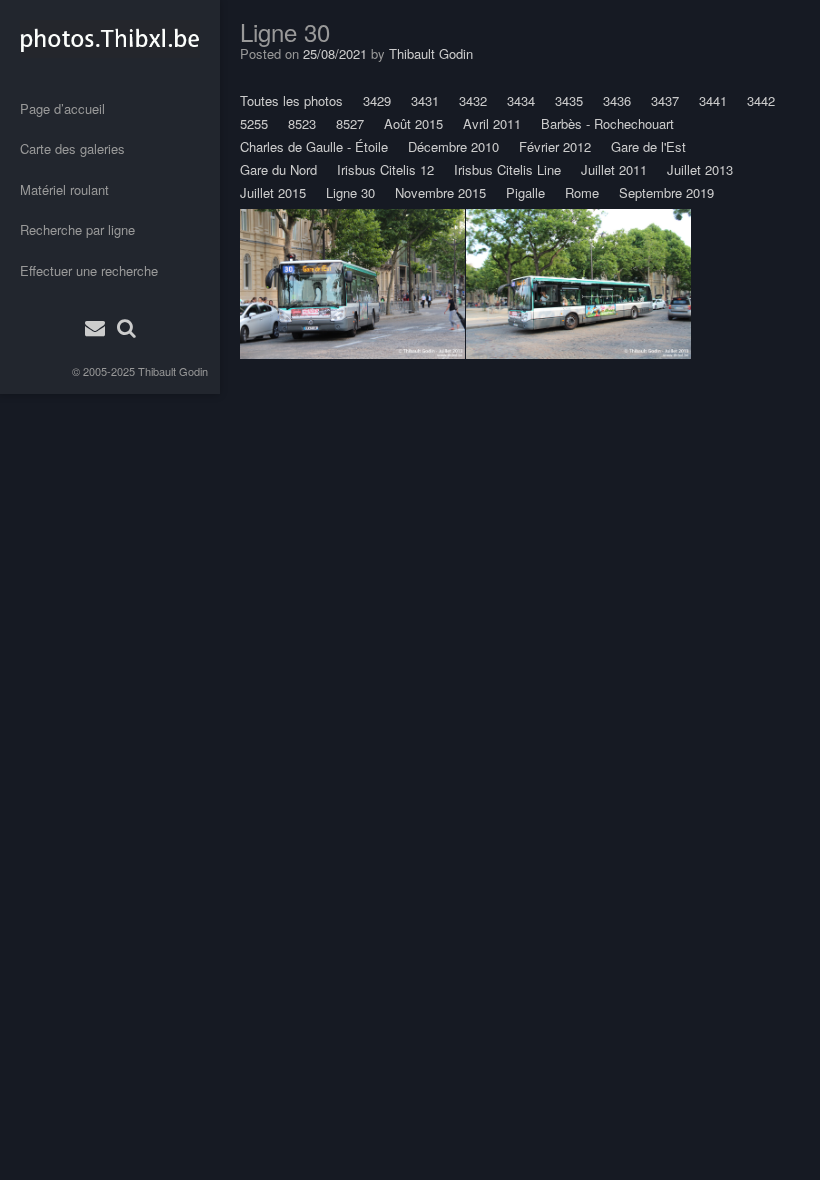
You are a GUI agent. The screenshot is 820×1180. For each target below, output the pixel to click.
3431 (425, 100)
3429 (377, 100)
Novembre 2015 (440, 192)
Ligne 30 (350, 192)
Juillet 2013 (700, 169)
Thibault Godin (173, 371)
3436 (617, 100)
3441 (713, 100)
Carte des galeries (72, 148)
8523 (302, 123)
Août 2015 (413, 123)
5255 (254, 123)
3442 (761, 100)
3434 (521, 100)
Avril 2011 (492, 123)
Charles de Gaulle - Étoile (314, 146)
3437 (665, 100)
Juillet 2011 (614, 169)
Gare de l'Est (648, 146)
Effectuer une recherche (89, 270)
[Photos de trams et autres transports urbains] (110, 39)
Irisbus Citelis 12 (385, 169)
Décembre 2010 (453, 146)
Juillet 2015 (273, 192)
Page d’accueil (62, 108)
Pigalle (525, 192)
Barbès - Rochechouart (607, 123)
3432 (473, 100)
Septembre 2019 (666, 192)
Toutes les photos (291, 100)
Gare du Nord (278, 169)
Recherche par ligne (77, 229)
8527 (350, 123)
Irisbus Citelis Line (507, 169)
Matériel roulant (64, 189)
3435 (569, 100)
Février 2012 (555, 146)
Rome (582, 192)
